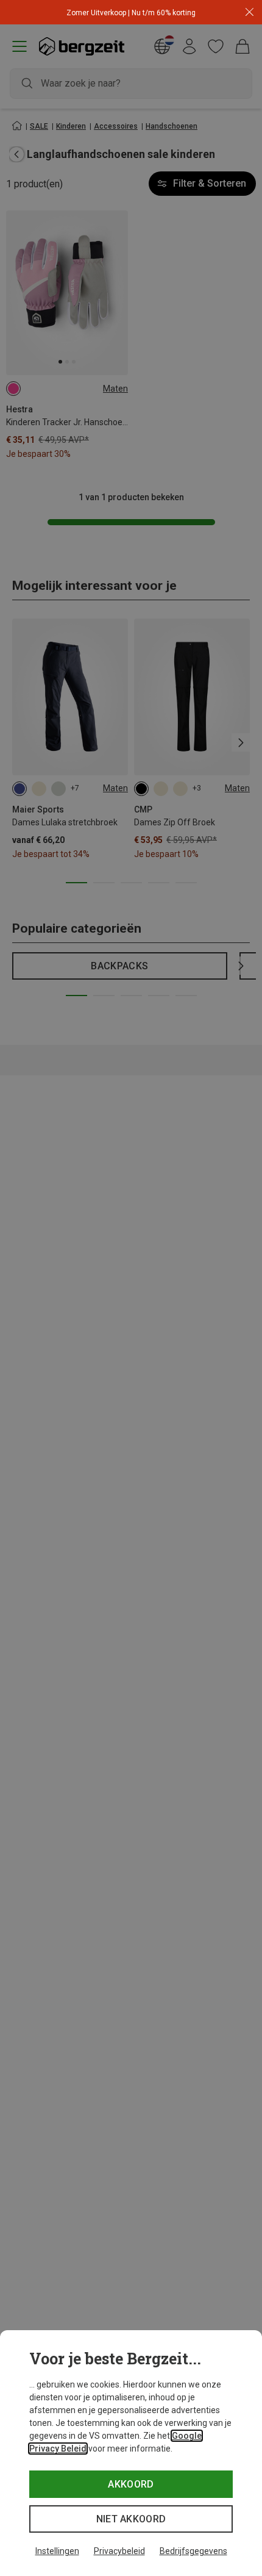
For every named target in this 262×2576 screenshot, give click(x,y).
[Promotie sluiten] (250, 13)
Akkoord (131, 2484)
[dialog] (131, 2453)
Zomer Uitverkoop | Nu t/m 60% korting (131, 13)
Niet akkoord (131, 2519)
